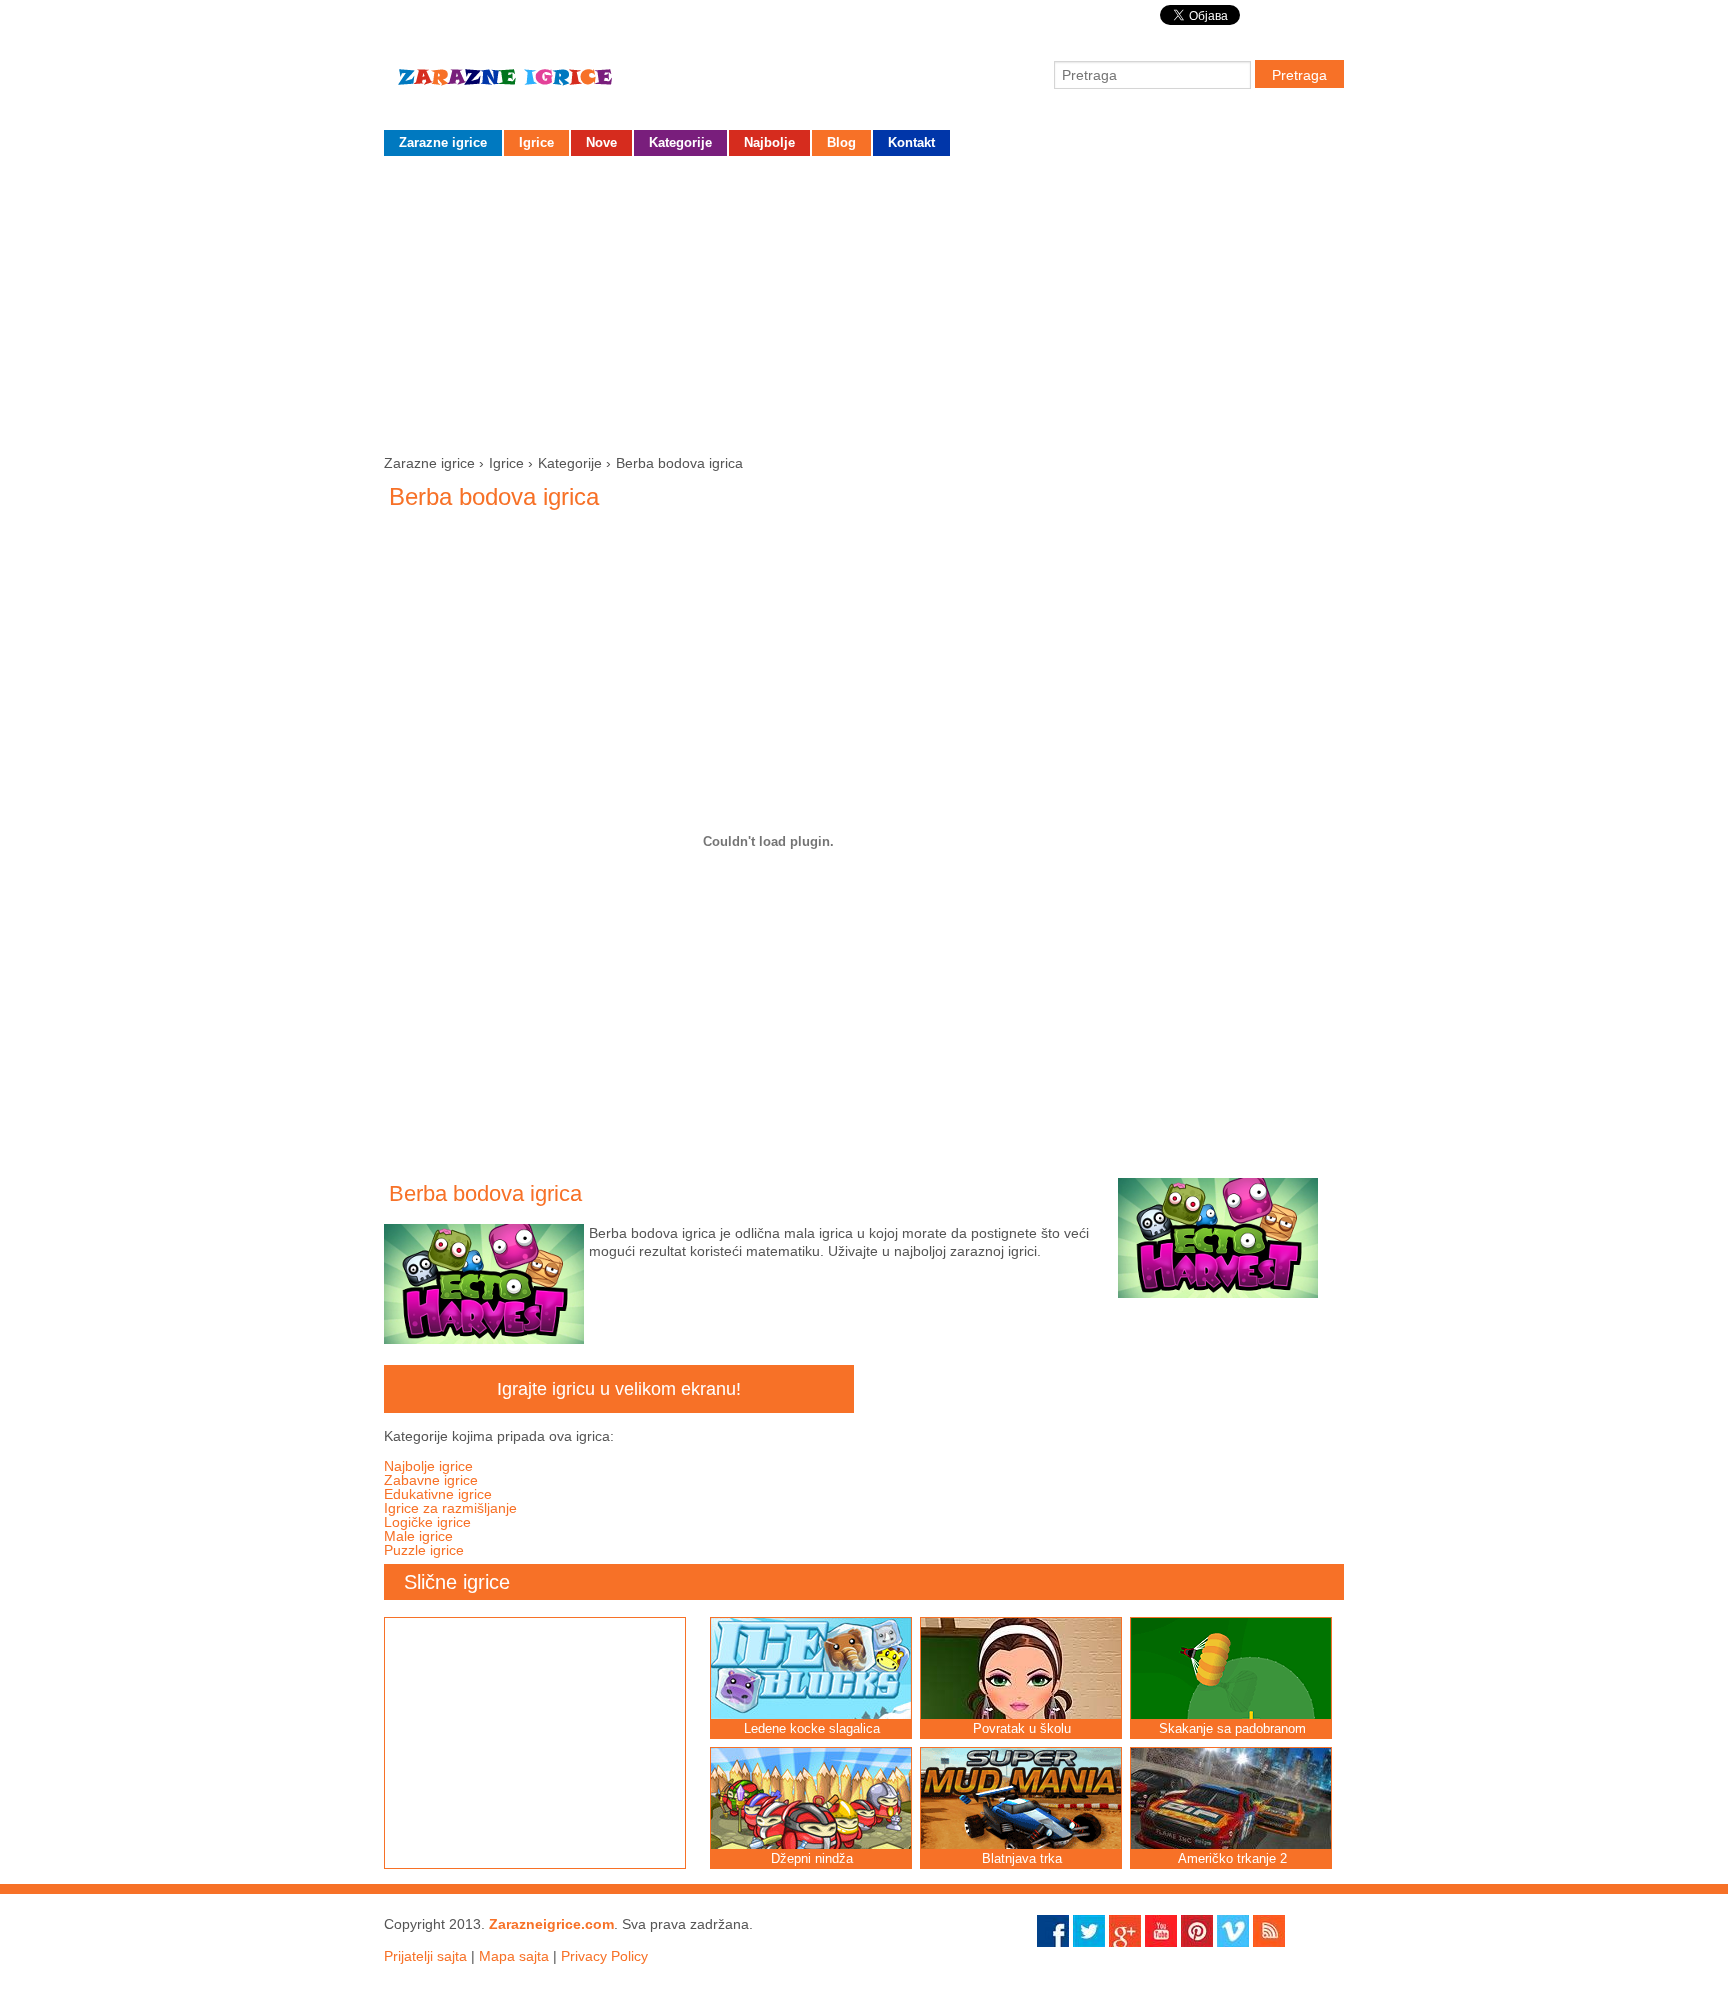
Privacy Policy (604, 1956)
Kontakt (911, 142)
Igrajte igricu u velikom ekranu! (619, 1389)
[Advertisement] (864, 301)
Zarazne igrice (534, 85)
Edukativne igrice (438, 1494)
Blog (841, 142)
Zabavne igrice (431, 1480)
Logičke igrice (427, 1522)
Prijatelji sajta (425, 1956)
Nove (601, 142)
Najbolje (769, 142)
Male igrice (418, 1536)
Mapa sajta (514, 1956)
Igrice (536, 142)
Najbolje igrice (428, 1466)
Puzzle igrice (424, 1550)
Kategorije (680, 142)
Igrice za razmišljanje (450, 1508)
